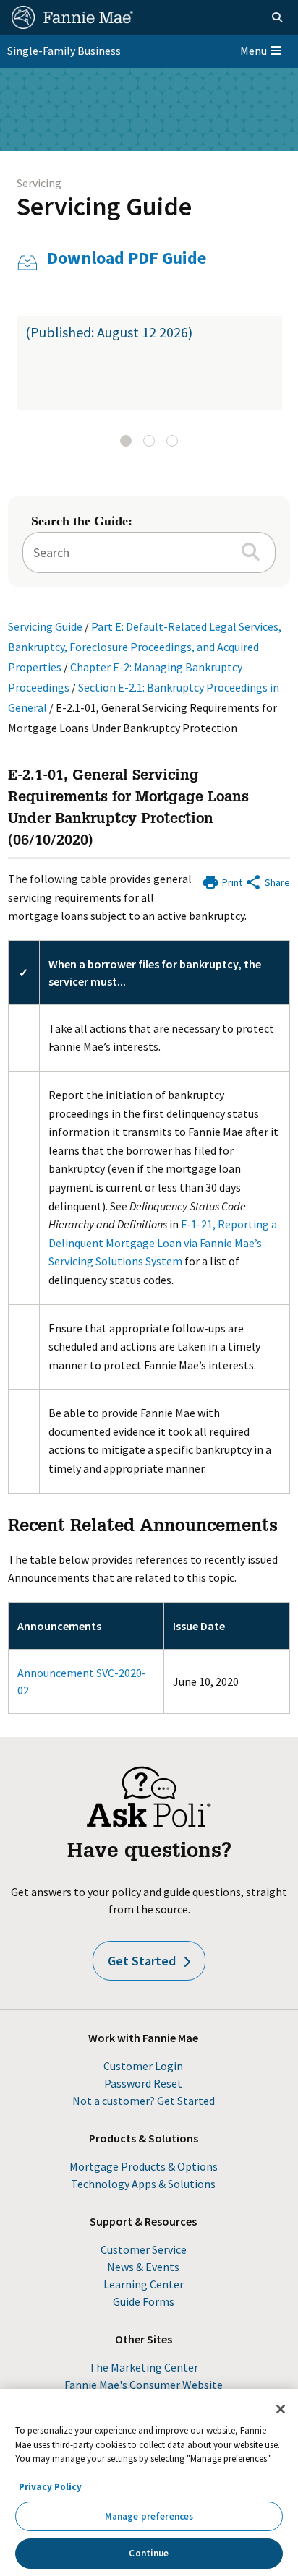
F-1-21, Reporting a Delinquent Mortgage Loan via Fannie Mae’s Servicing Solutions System (163, 1242)
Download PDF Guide (127, 258)
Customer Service (144, 2249)
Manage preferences (149, 2516)
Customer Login (143, 2066)
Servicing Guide (104, 206)
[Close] (281, 2409)
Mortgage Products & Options (144, 2166)
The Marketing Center (144, 2367)
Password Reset (143, 2083)
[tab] (126, 441)
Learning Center (144, 2284)
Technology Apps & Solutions (143, 2184)
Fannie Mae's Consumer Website (144, 2385)
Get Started (142, 1961)
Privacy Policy (50, 2487)
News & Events (143, 2267)
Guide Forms (144, 2301)
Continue (149, 2553)
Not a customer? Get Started (144, 2101)
